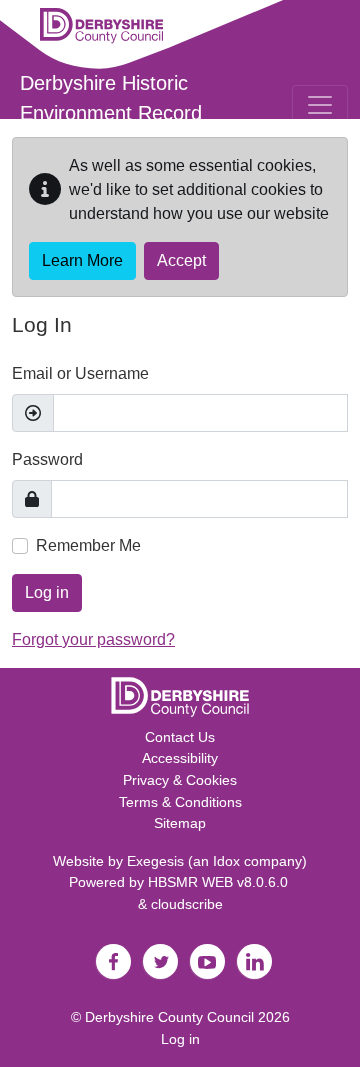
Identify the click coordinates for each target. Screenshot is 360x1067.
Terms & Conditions (180, 802)
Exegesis (155, 861)
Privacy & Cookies (180, 780)
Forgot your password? (93, 639)
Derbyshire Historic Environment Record (111, 98)
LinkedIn (254, 962)
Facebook (113, 962)
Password (47, 459)
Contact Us (180, 737)
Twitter (160, 962)
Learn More (82, 260)
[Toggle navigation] (320, 105)
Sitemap (180, 823)
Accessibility (180, 758)
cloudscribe (187, 904)
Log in (47, 592)
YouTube (207, 962)
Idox (226, 861)
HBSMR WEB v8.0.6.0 (220, 882)
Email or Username (80, 373)
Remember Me (88, 545)
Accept (181, 260)
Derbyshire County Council (169, 1017)
